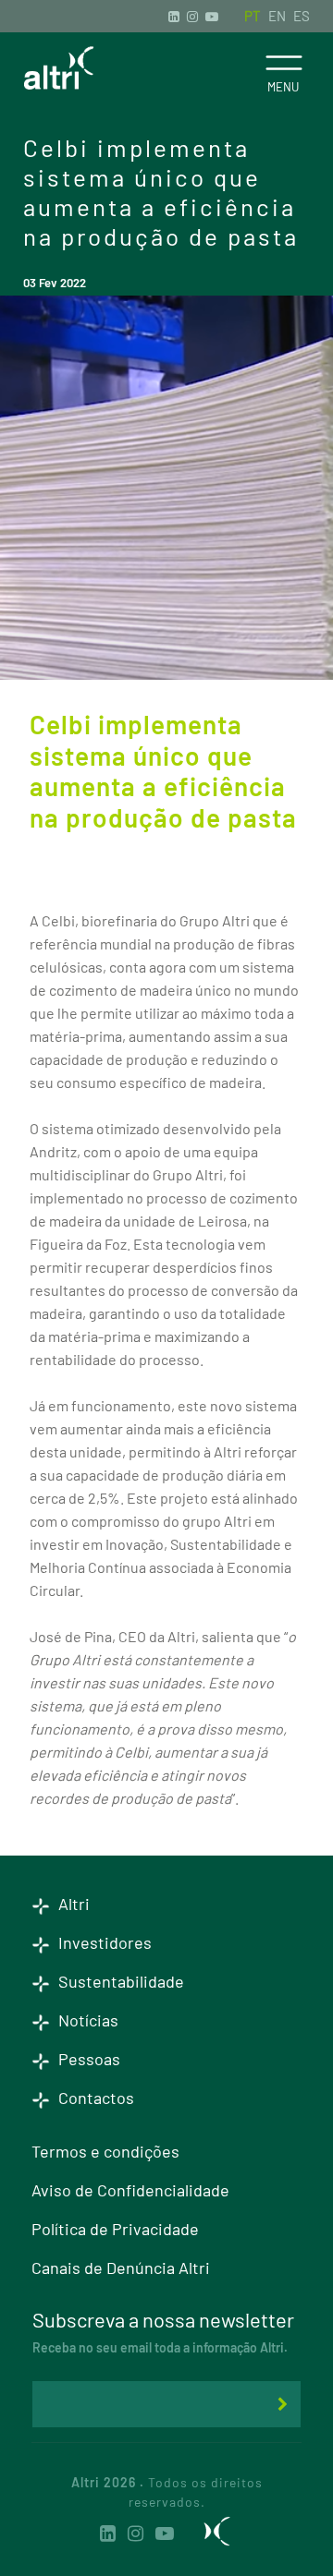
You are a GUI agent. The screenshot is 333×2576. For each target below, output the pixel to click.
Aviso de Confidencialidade (130, 2190)
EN (277, 16)
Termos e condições (105, 2151)
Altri (72, 1904)
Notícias (86, 2020)
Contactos (94, 2098)
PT (253, 16)
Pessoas (87, 2059)
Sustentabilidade (119, 1981)
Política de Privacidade (115, 2229)
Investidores (103, 1942)
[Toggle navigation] (284, 63)
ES (302, 16)
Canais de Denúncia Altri (121, 2268)
